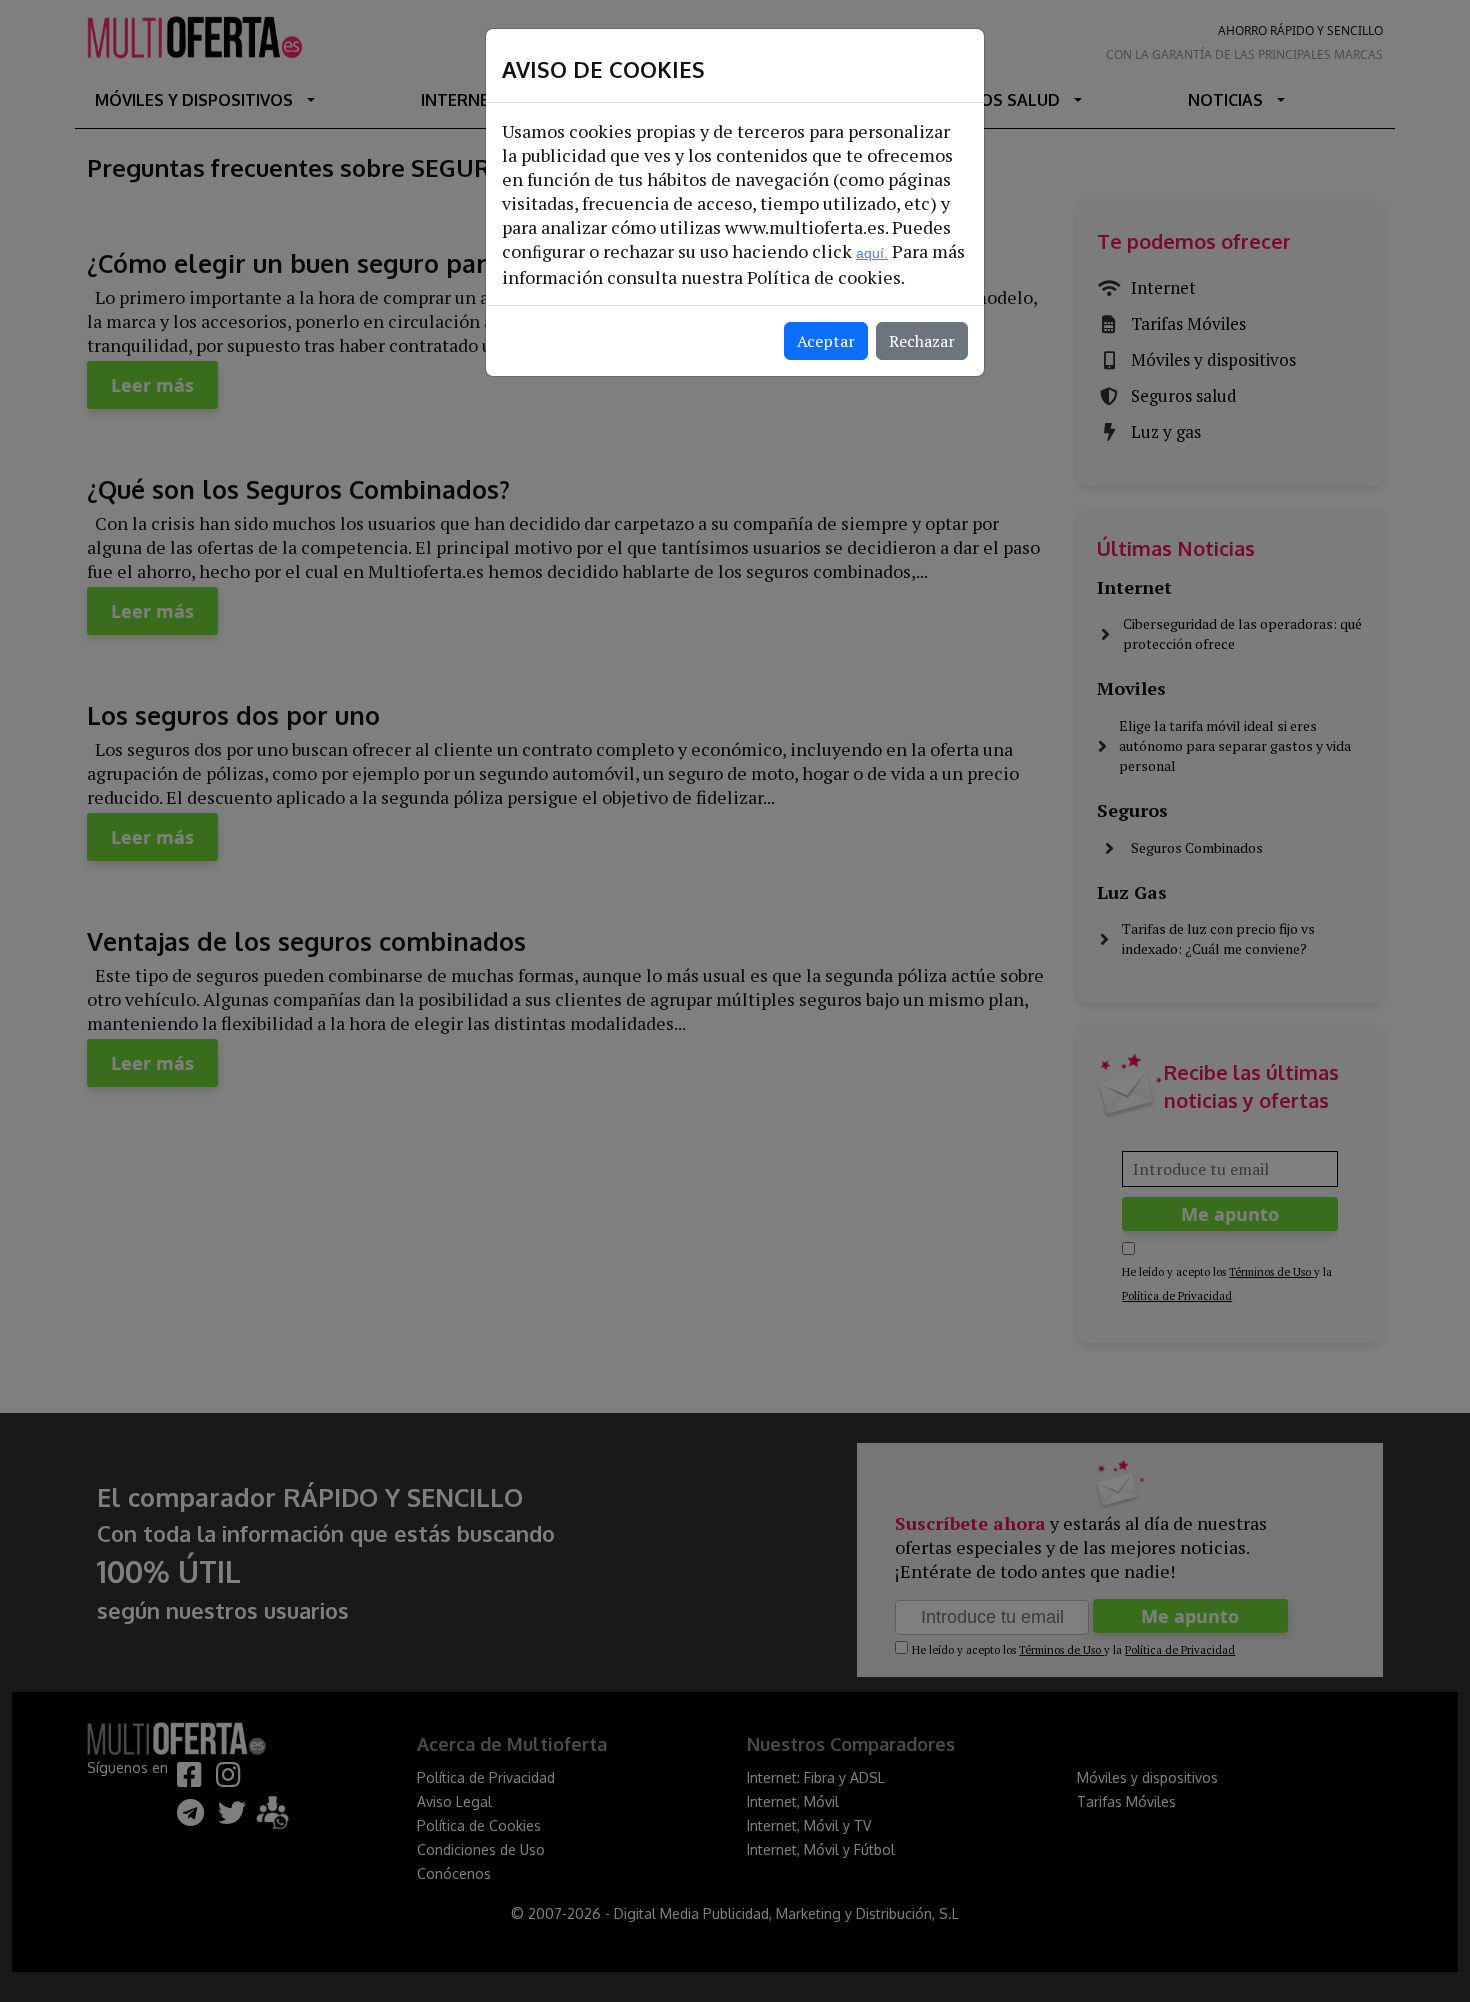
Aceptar (826, 341)
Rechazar (922, 341)
